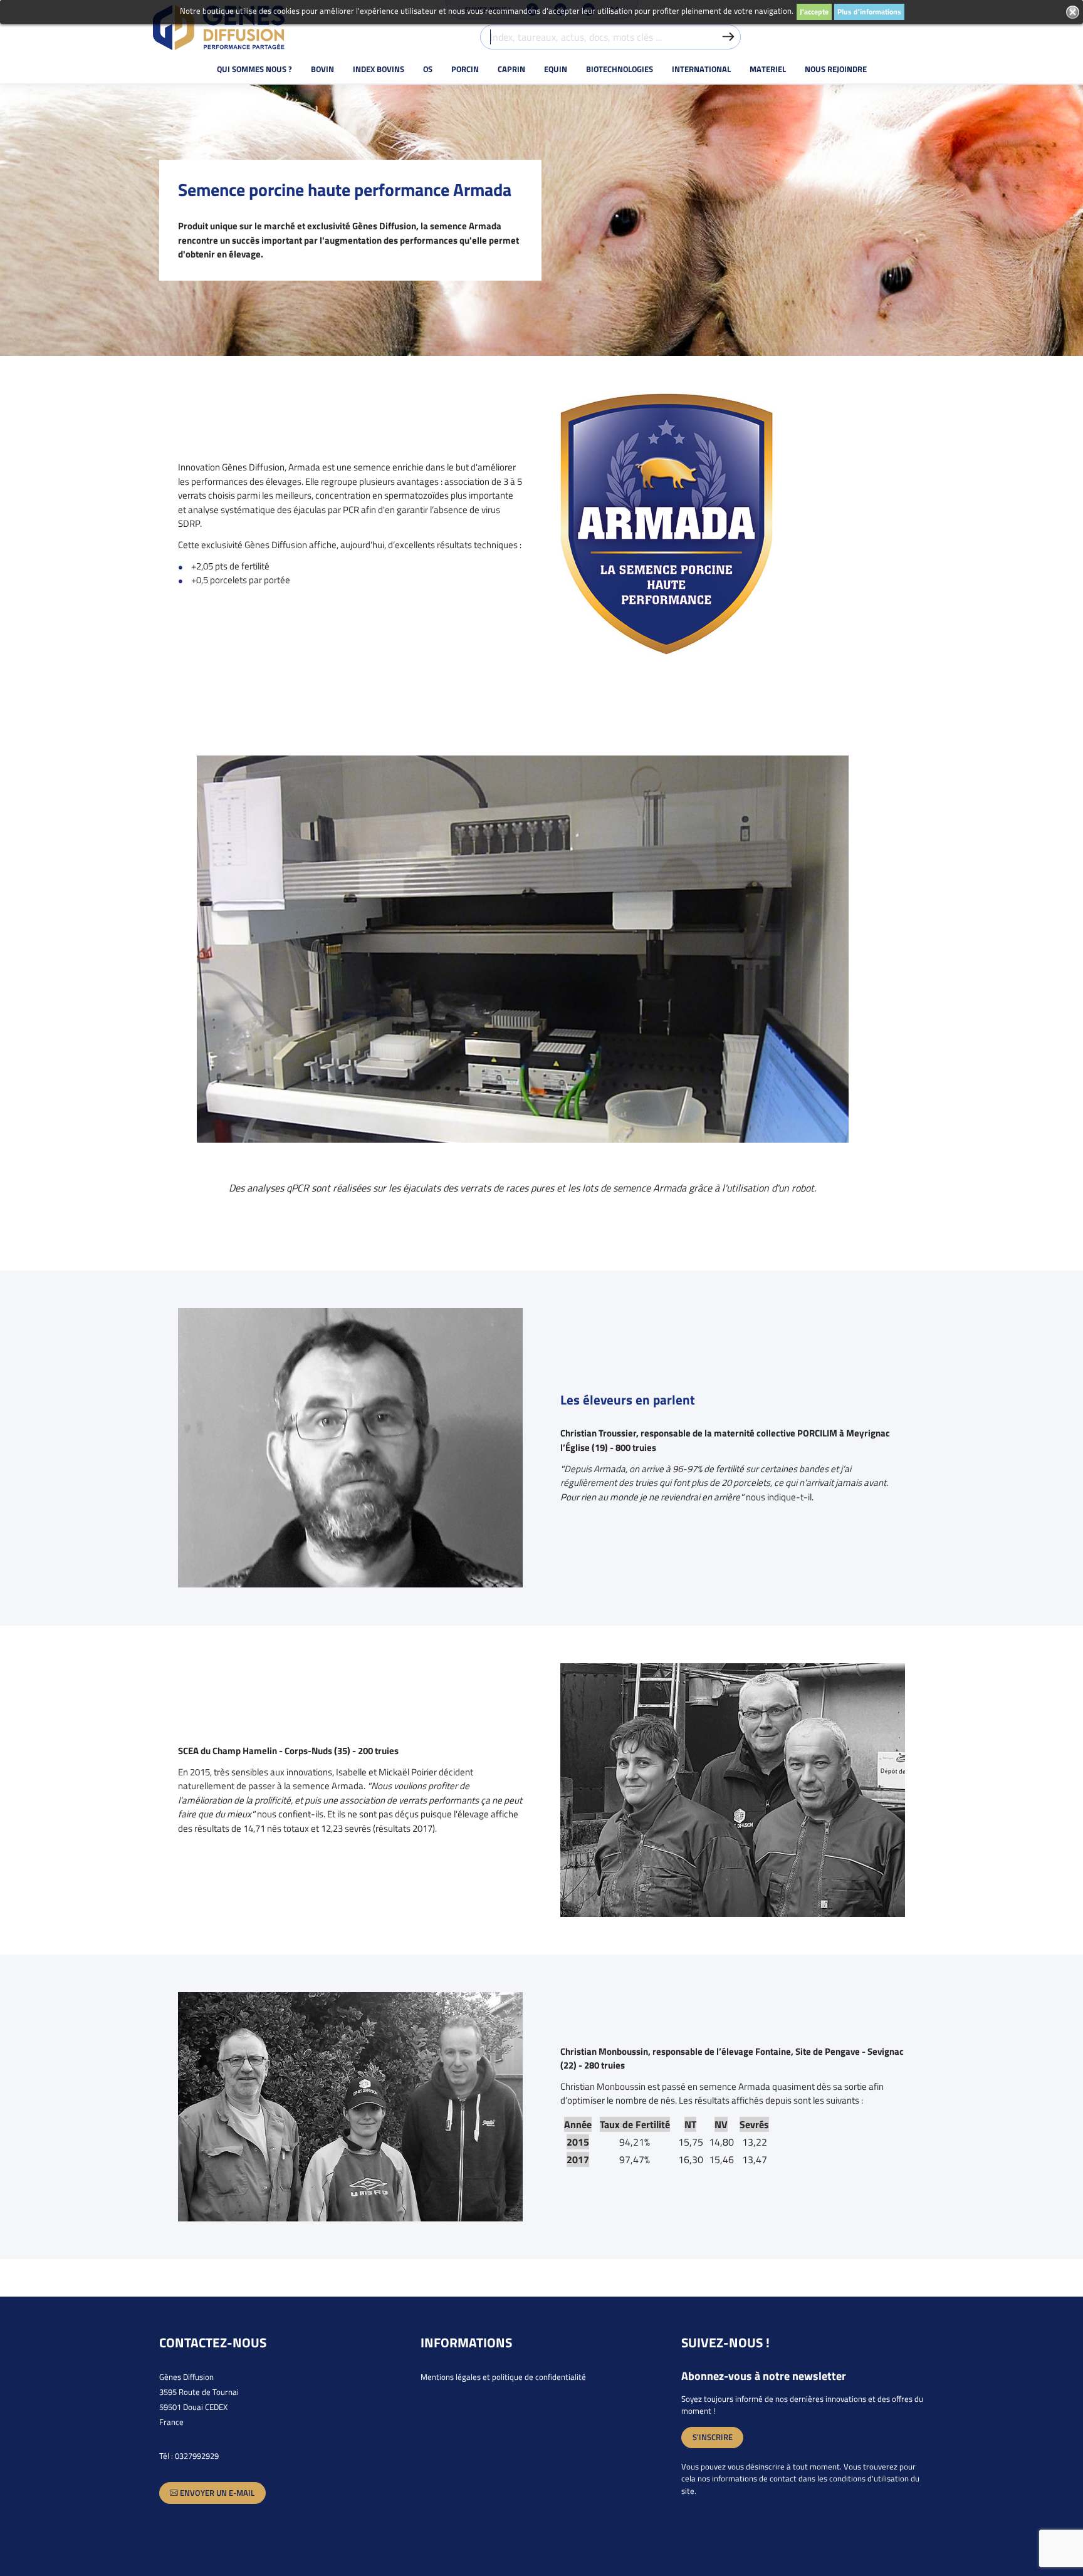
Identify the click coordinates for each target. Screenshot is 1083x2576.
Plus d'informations (869, 12)
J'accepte (814, 12)
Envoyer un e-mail (216, 2493)
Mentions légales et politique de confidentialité (503, 2377)
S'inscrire (713, 2437)
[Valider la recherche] (728, 37)
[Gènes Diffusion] (219, 28)
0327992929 (197, 2456)
